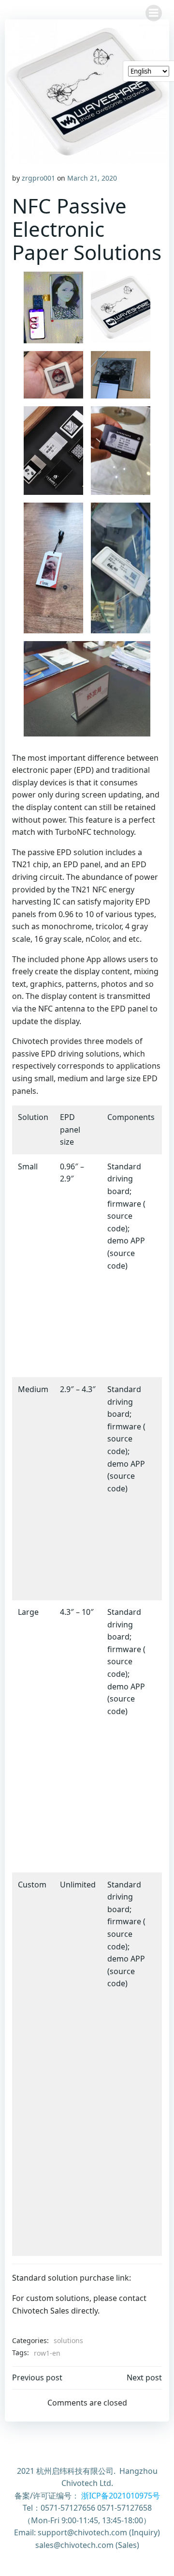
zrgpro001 (38, 178)
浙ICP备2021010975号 (121, 2496)
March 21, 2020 (92, 178)
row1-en (47, 2353)
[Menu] (154, 13)
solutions (68, 2340)
